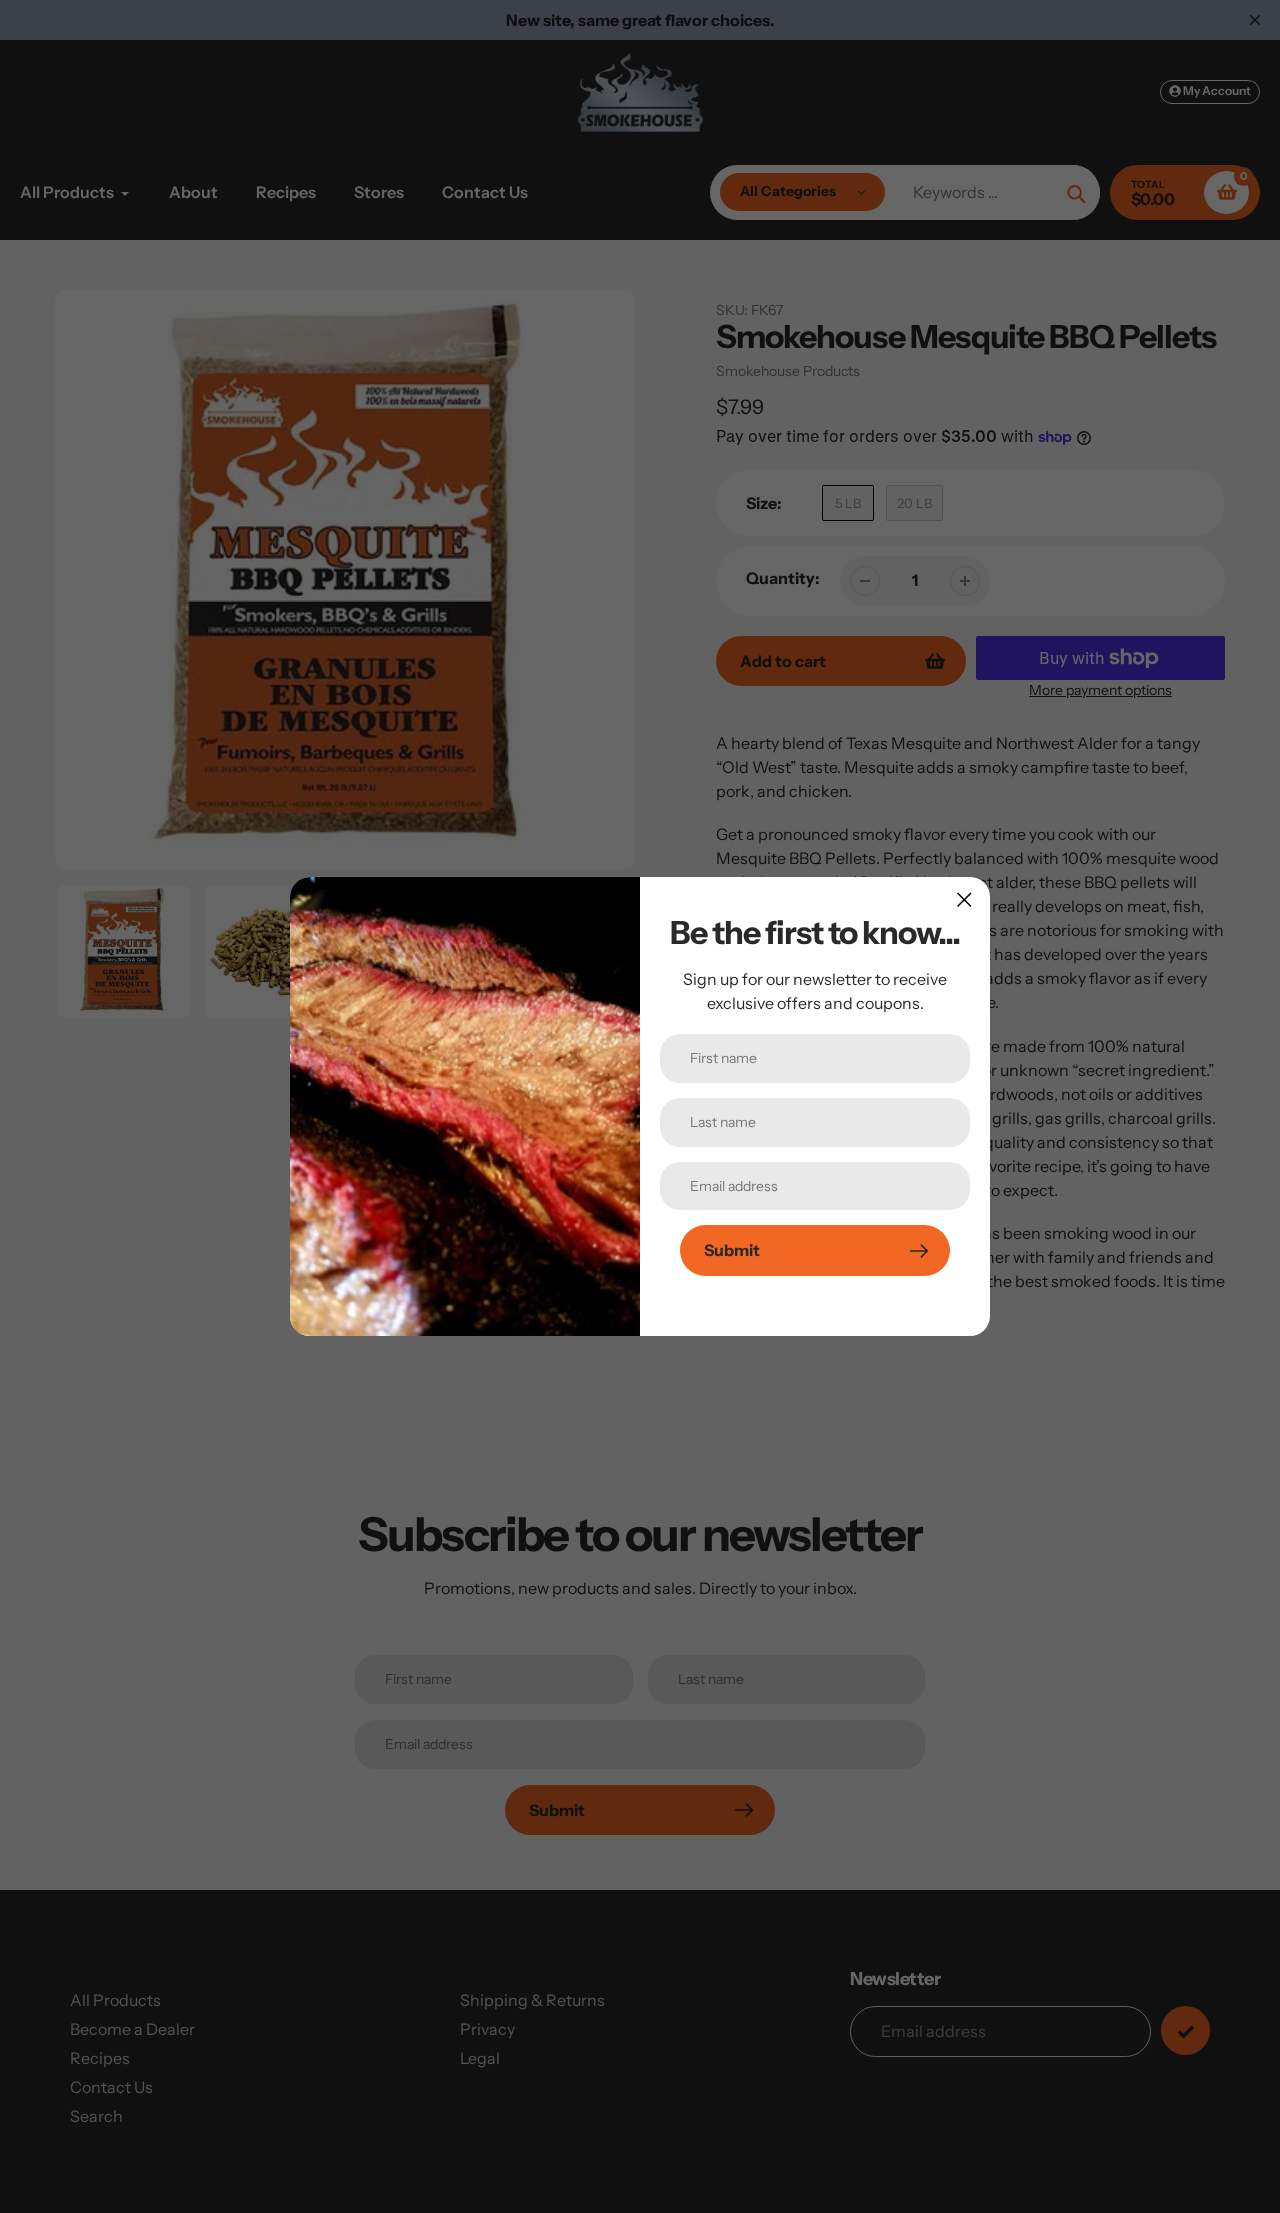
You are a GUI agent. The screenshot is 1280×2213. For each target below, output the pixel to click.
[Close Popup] (964, 899)
